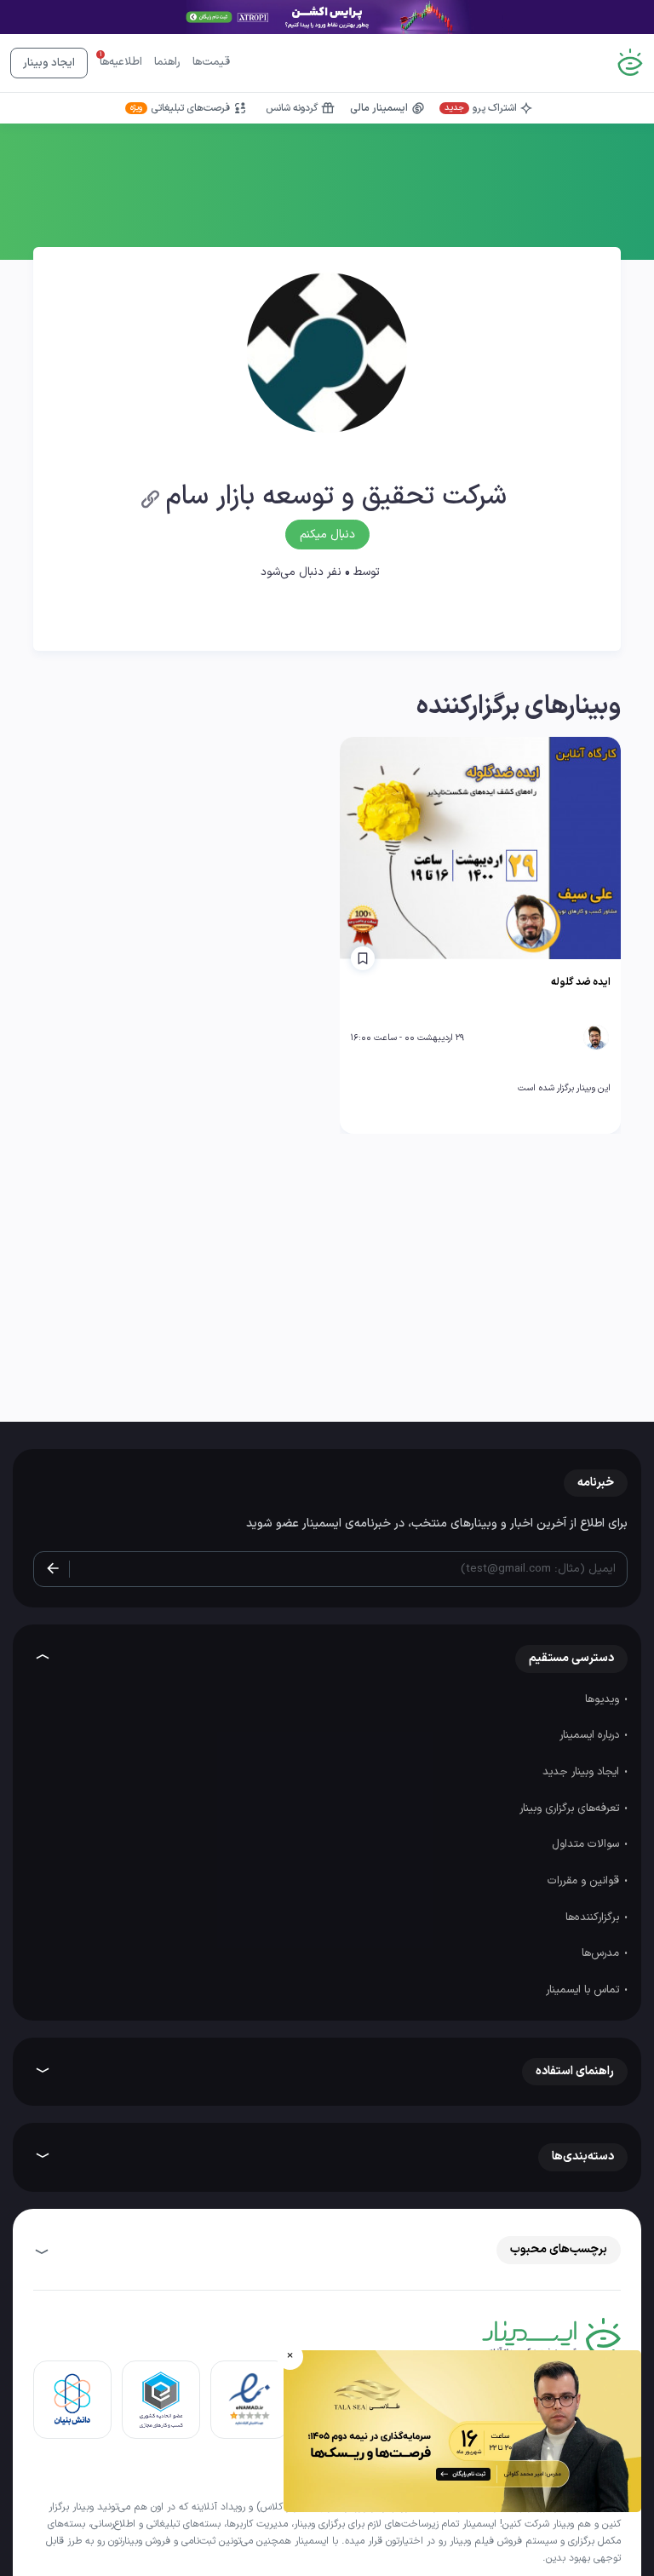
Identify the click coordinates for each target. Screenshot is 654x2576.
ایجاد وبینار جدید (582, 1772)
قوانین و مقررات (585, 1881)
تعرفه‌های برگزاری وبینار (571, 1808)
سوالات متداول (587, 1844)
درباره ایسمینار (591, 1735)
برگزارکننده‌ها (594, 1918)
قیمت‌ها (211, 62)
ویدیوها (604, 1699)
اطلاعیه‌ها (121, 62)
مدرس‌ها (602, 1953)
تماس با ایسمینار (584, 1990)
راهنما (167, 62)
